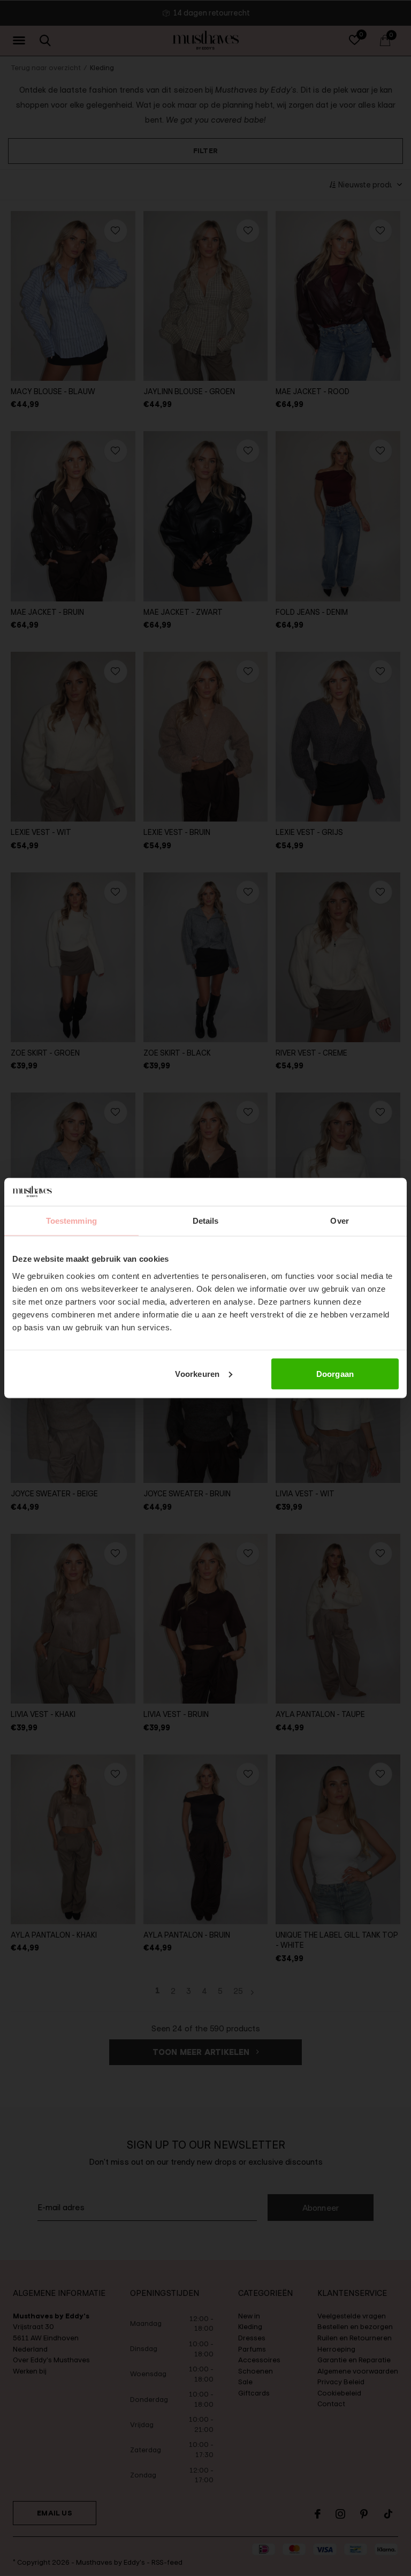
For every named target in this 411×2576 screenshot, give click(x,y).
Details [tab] (206, 1221)
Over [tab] (339, 1221)
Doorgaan (335, 1373)
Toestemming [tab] (71, 1221)
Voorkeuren (197, 1373)
